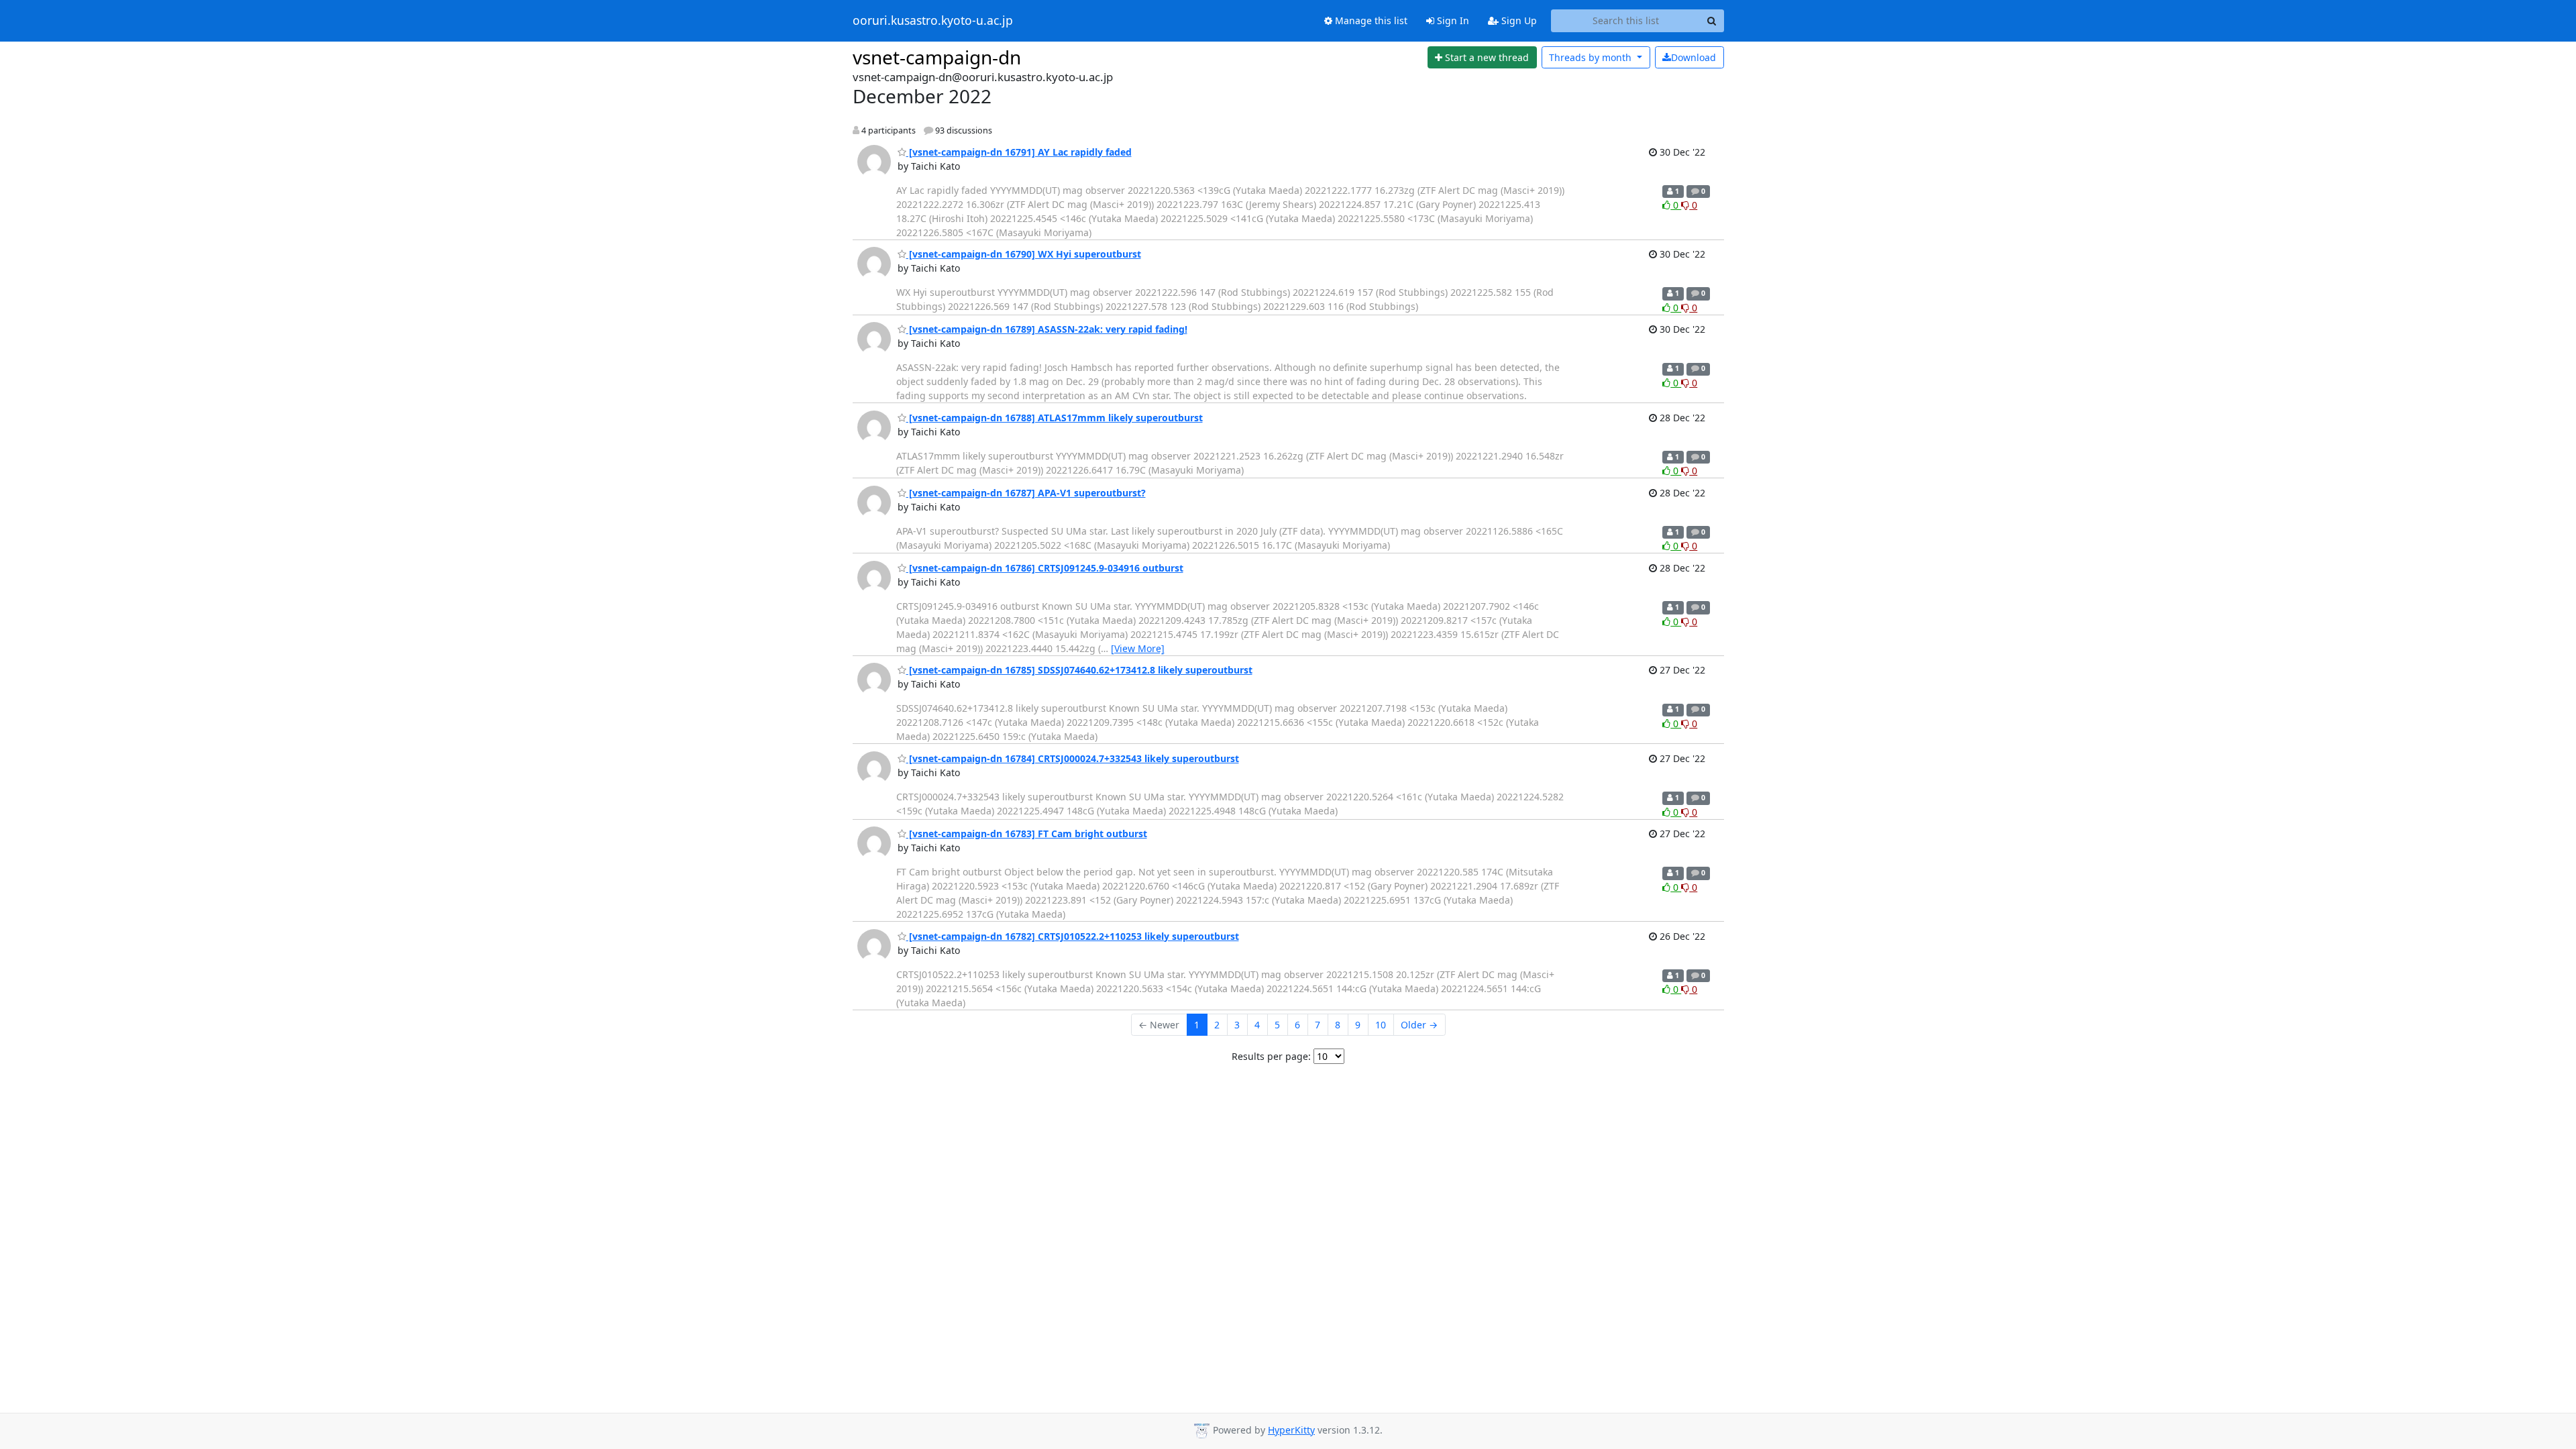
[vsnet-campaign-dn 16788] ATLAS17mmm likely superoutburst (1055, 418)
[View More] (1138, 648)
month (1592, 57)
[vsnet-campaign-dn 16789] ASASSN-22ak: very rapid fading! (1047, 329)
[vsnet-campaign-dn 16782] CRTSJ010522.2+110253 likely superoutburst (1073, 936)
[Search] (1712, 21)
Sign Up (1518, 20)
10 (1381, 1025)
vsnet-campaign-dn (937, 57)
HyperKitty (1291, 1430)
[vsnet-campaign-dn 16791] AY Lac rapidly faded (1019, 152)
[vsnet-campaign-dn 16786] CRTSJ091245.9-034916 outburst (1045, 568)
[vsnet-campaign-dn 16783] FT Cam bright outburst (1027, 834)
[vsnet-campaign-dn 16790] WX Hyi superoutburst (1024, 254)
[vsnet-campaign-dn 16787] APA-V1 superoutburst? (1026, 493)
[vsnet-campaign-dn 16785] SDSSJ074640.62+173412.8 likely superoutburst (1079, 670)
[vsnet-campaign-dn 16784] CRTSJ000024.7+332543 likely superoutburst (1073, 758)
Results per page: (1271, 1056)
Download (1694, 57)
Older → (1419, 1025)
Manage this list (1370, 20)
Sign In (1452, 20)
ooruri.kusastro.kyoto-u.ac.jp (933, 21)
